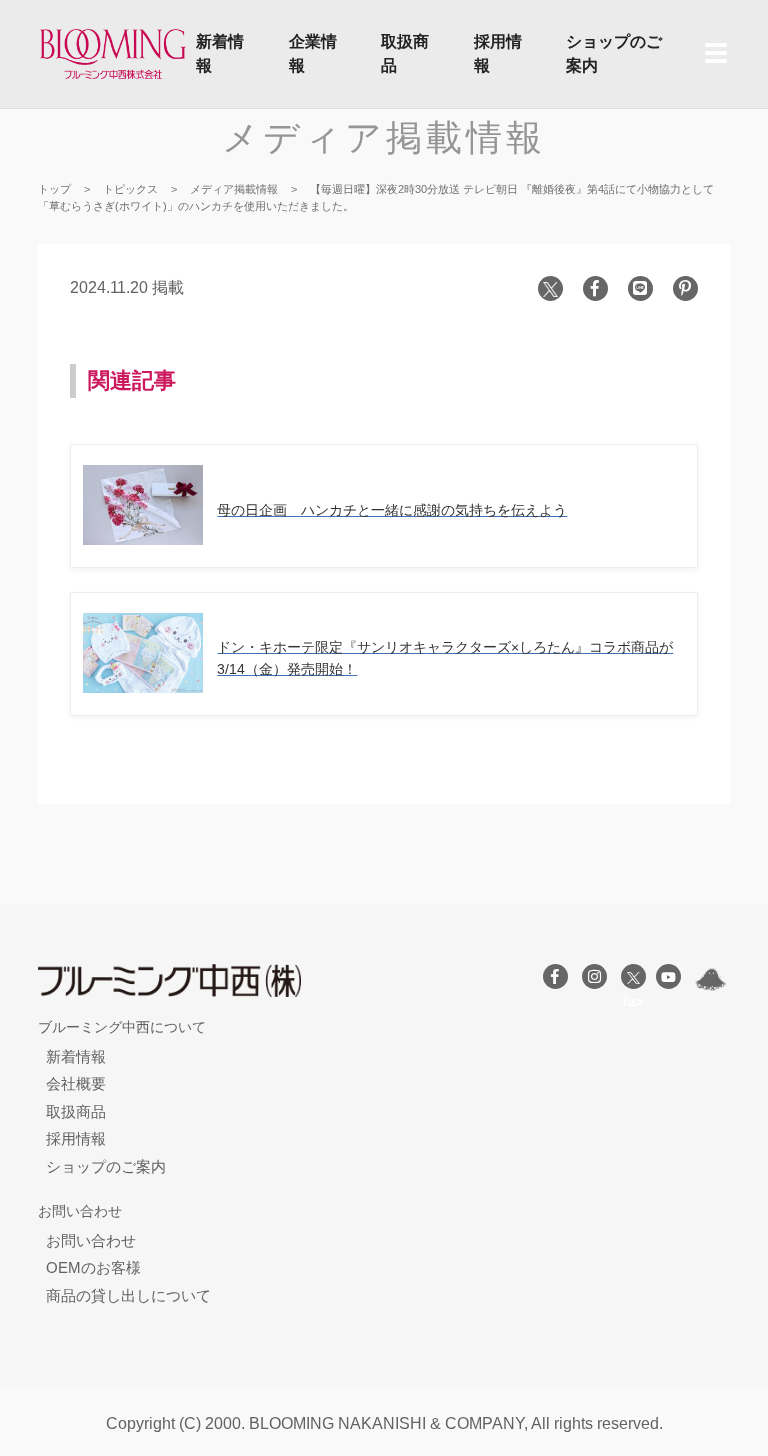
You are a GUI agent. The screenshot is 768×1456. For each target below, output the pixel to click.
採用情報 (498, 53)
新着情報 (220, 53)
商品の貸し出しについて (128, 1295)
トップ (54, 189)
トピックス (130, 189)
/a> (633, 976)
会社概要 (76, 1083)
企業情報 (313, 53)
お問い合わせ (91, 1240)
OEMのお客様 (93, 1267)
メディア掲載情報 (384, 137)
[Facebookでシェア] (595, 288)
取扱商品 (405, 53)
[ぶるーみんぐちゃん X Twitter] (710, 980)
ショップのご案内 (614, 53)
